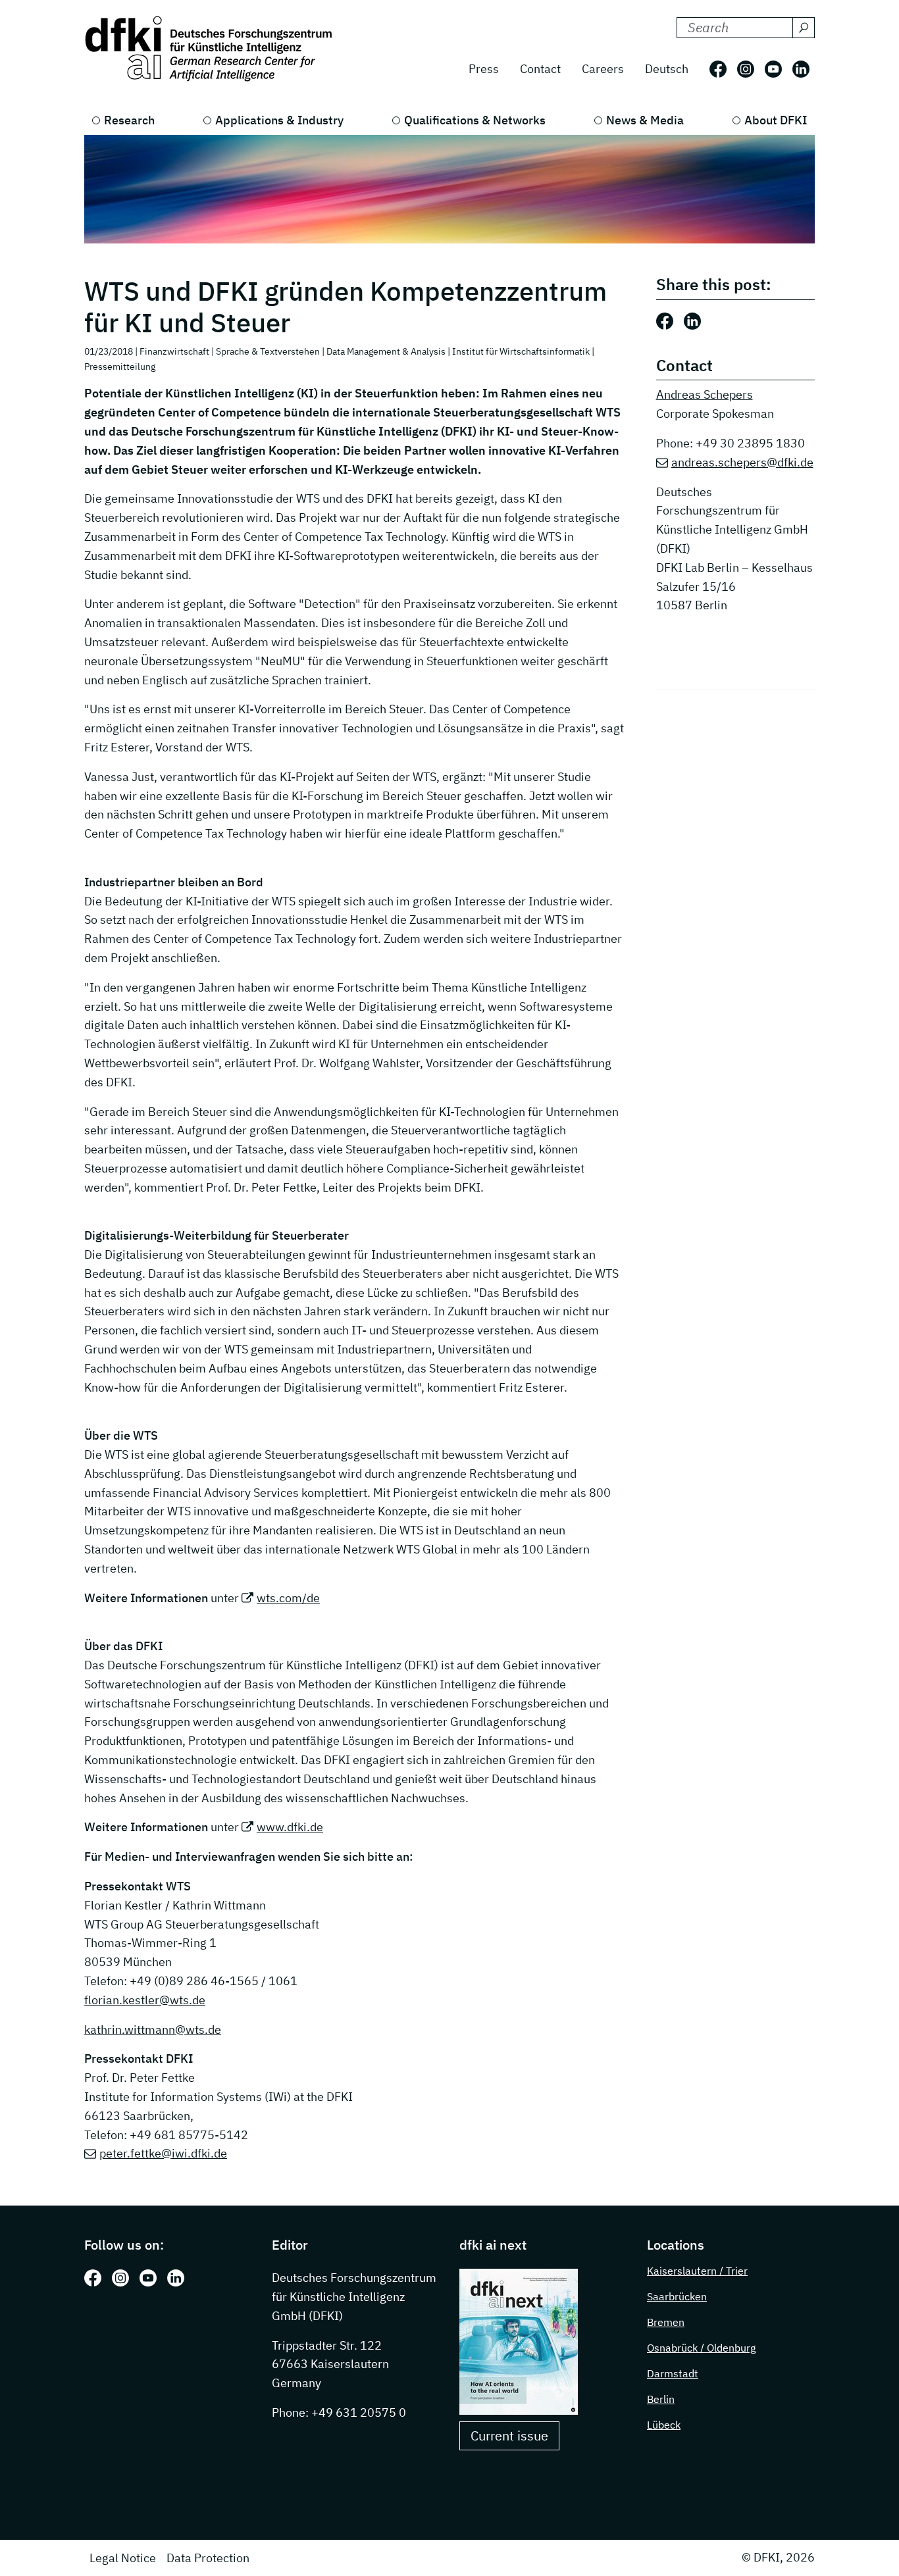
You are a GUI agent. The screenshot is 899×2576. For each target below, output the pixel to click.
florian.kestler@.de (145, 2000)
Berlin (661, 2399)
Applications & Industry (279, 120)
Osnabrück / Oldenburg (701, 2348)
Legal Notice (123, 2558)
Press (484, 69)
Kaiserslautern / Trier (697, 2271)
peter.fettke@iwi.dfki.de (163, 2153)
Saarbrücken (677, 2296)
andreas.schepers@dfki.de (742, 462)
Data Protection (208, 2558)
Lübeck (664, 2425)
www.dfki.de (290, 1827)
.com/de (288, 1598)
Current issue (509, 2436)
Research (129, 120)
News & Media (645, 120)
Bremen (666, 2322)
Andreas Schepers (705, 394)
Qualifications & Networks (475, 120)
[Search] (804, 28)
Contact (540, 69)
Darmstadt (673, 2373)
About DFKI (776, 120)
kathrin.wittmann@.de (153, 2030)
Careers (603, 69)
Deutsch (667, 69)
